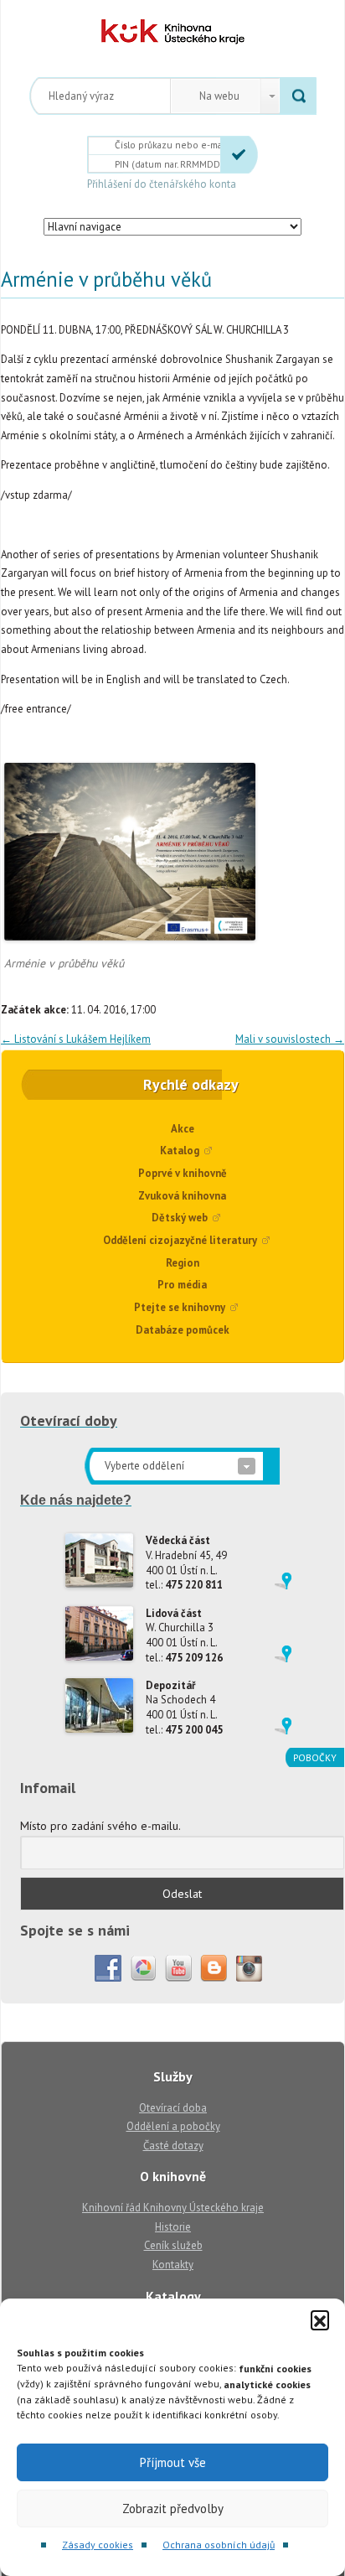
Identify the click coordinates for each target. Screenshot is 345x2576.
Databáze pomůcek (183, 1330)
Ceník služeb (173, 2245)
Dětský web (180, 1218)
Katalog (180, 1151)
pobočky (315, 1757)
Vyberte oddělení (144, 1466)
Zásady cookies (98, 2545)
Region (183, 1263)
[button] (320, 2319)
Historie (173, 2227)
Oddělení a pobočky (173, 2126)
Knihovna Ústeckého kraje (173, 32)
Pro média (182, 1285)
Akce (183, 1129)
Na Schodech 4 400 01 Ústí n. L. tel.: (184, 1708)
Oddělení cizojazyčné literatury (180, 1240)
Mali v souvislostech (290, 1039)
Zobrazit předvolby (173, 2509)
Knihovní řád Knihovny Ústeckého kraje (173, 2208)
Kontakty (173, 2265)
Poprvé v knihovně (183, 1173)
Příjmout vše (173, 2462)
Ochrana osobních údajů (219, 2545)
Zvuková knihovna (182, 1196)
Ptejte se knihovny (180, 1307)
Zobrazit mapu (283, 1581)
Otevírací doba (173, 2108)
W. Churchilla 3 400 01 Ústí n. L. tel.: (184, 1635)
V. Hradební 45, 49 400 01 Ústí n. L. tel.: (186, 1563)
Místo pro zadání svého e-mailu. (100, 1826)
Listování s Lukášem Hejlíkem (76, 1039)
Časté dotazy (173, 2146)
